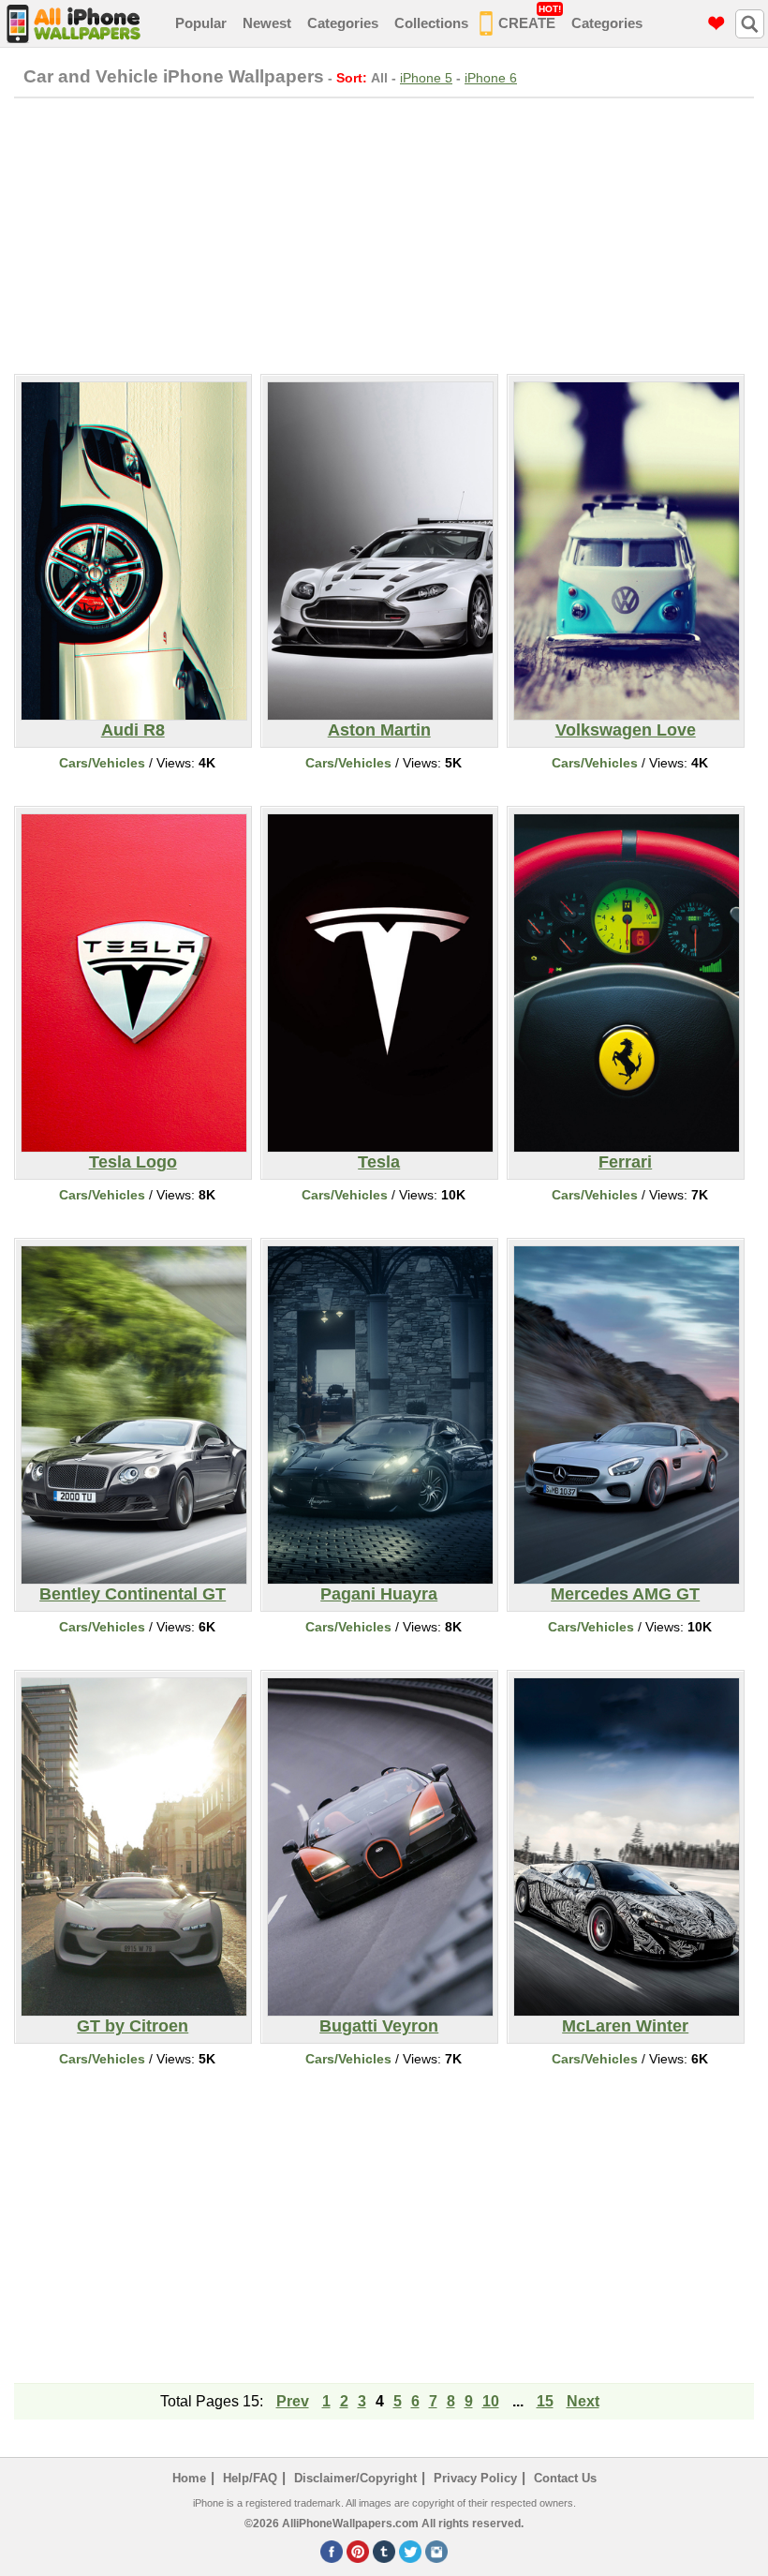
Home (189, 2478)
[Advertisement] (384, 233)
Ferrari (625, 1162)
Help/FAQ (250, 2478)
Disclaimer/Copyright (355, 2478)
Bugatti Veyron (379, 2026)
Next (583, 2401)
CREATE (530, 17)
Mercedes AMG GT (625, 1594)
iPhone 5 (426, 78)
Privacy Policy (475, 2478)
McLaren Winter (625, 2026)
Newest (267, 23)
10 (491, 2401)
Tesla (379, 1162)
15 (545, 2401)
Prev (293, 2401)
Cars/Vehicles (102, 763)
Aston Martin (379, 730)
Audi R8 (133, 730)
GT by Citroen (133, 2026)
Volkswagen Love (626, 730)
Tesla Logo (133, 1162)
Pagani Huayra (379, 1594)
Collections (431, 23)
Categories (343, 23)
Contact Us (565, 2478)
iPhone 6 (491, 78)
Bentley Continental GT (133, 1594)
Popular (201, 23)
